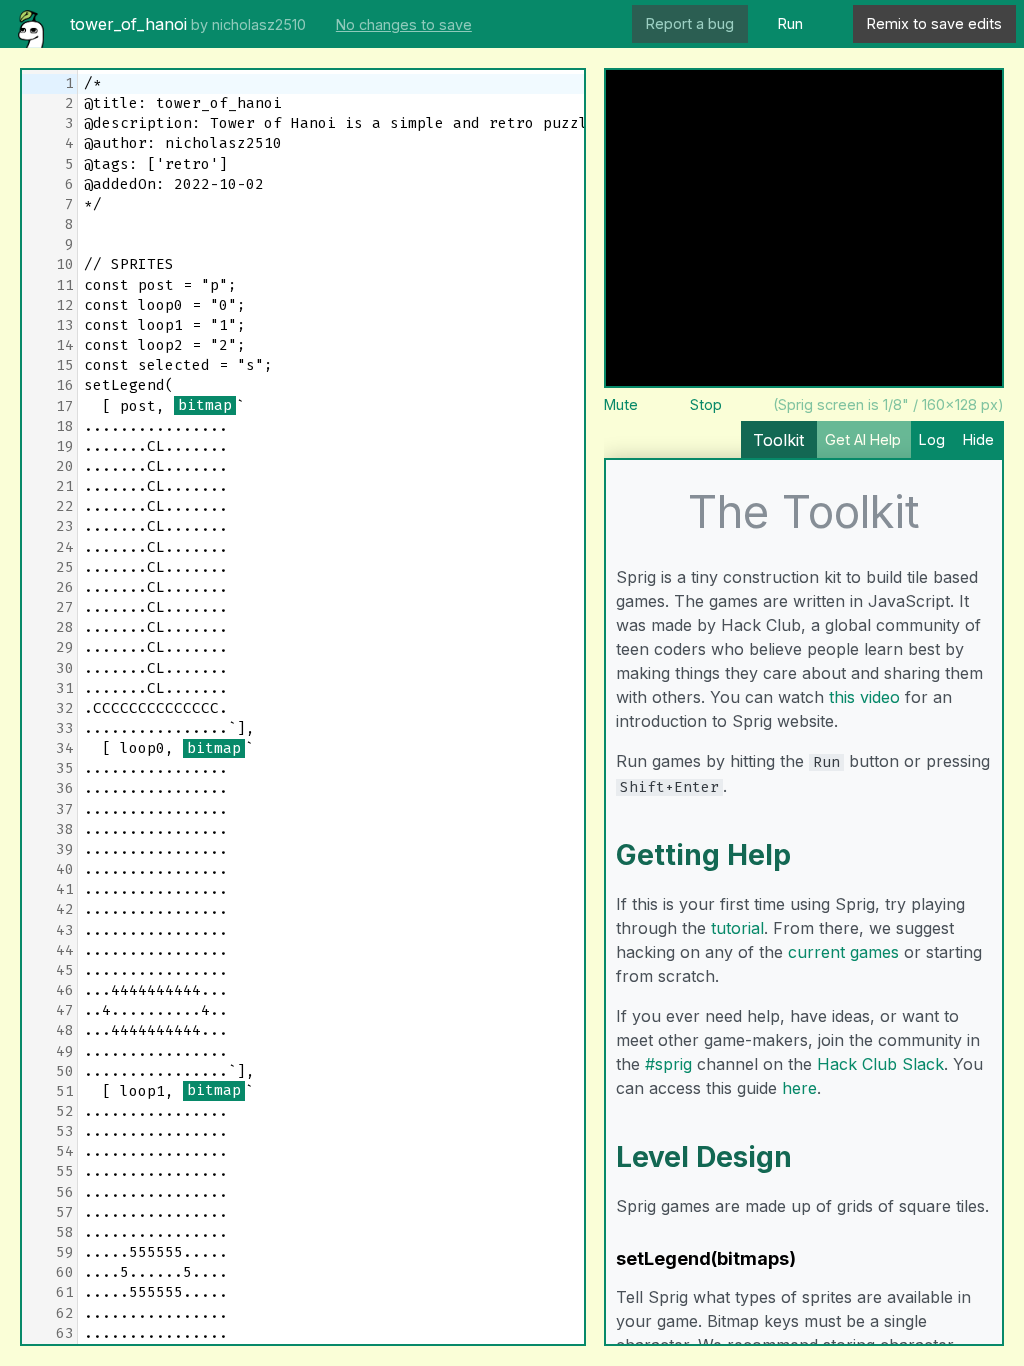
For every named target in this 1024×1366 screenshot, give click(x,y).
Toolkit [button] (778, 440)
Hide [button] (978, 439)
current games (843, 952)
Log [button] (932, 439)
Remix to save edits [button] (934, 23)
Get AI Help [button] (863, 439)
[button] (831, 24)
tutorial (737, 928)
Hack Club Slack (880, 1064)
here (799, 1088)
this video (864, 697)
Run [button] (790, 23)
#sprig (668, 1064)
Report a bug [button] (690, 23)
